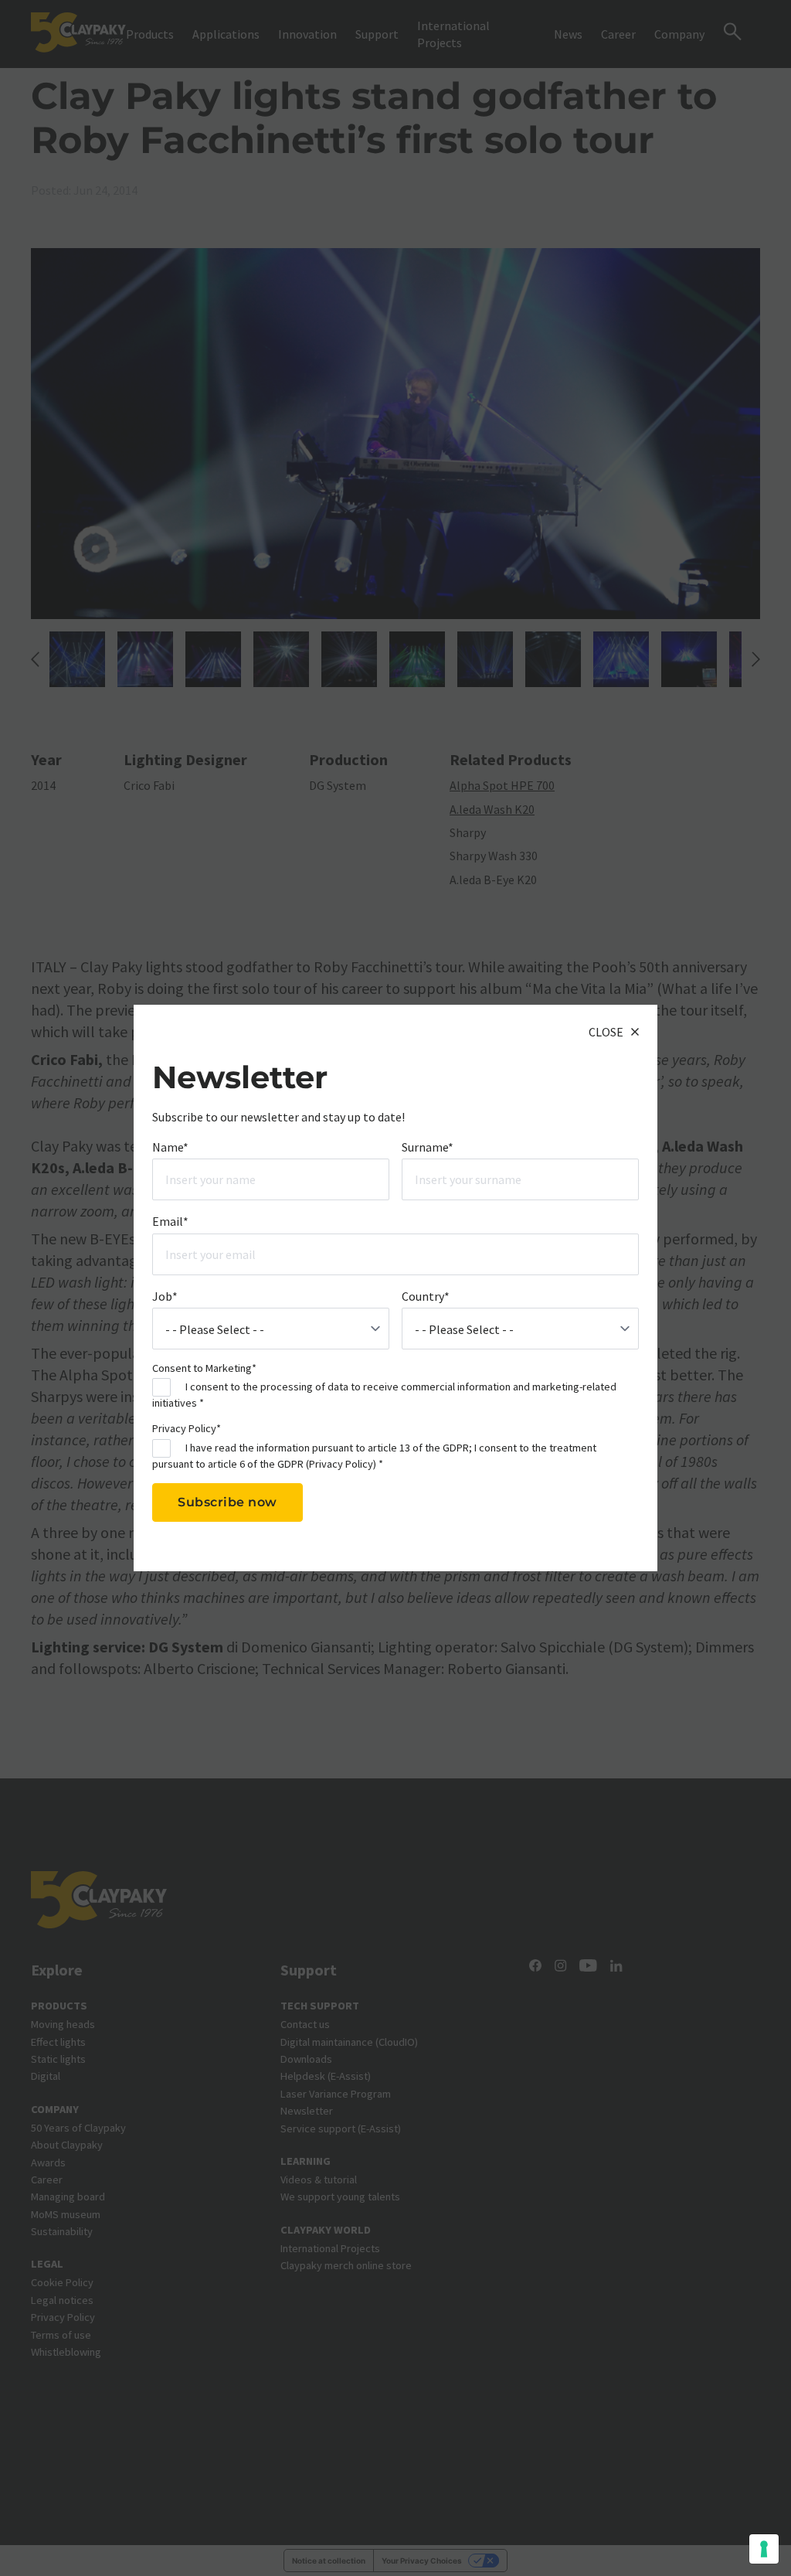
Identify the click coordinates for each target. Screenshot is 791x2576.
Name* (170, 1147)
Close (606, 1032)
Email (170, 1221)
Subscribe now (227, 1502)
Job (165, 1296)
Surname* (428, 1147)
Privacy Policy (341, 1464)
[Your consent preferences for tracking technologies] (764, 2549)
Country (426, 1296)
